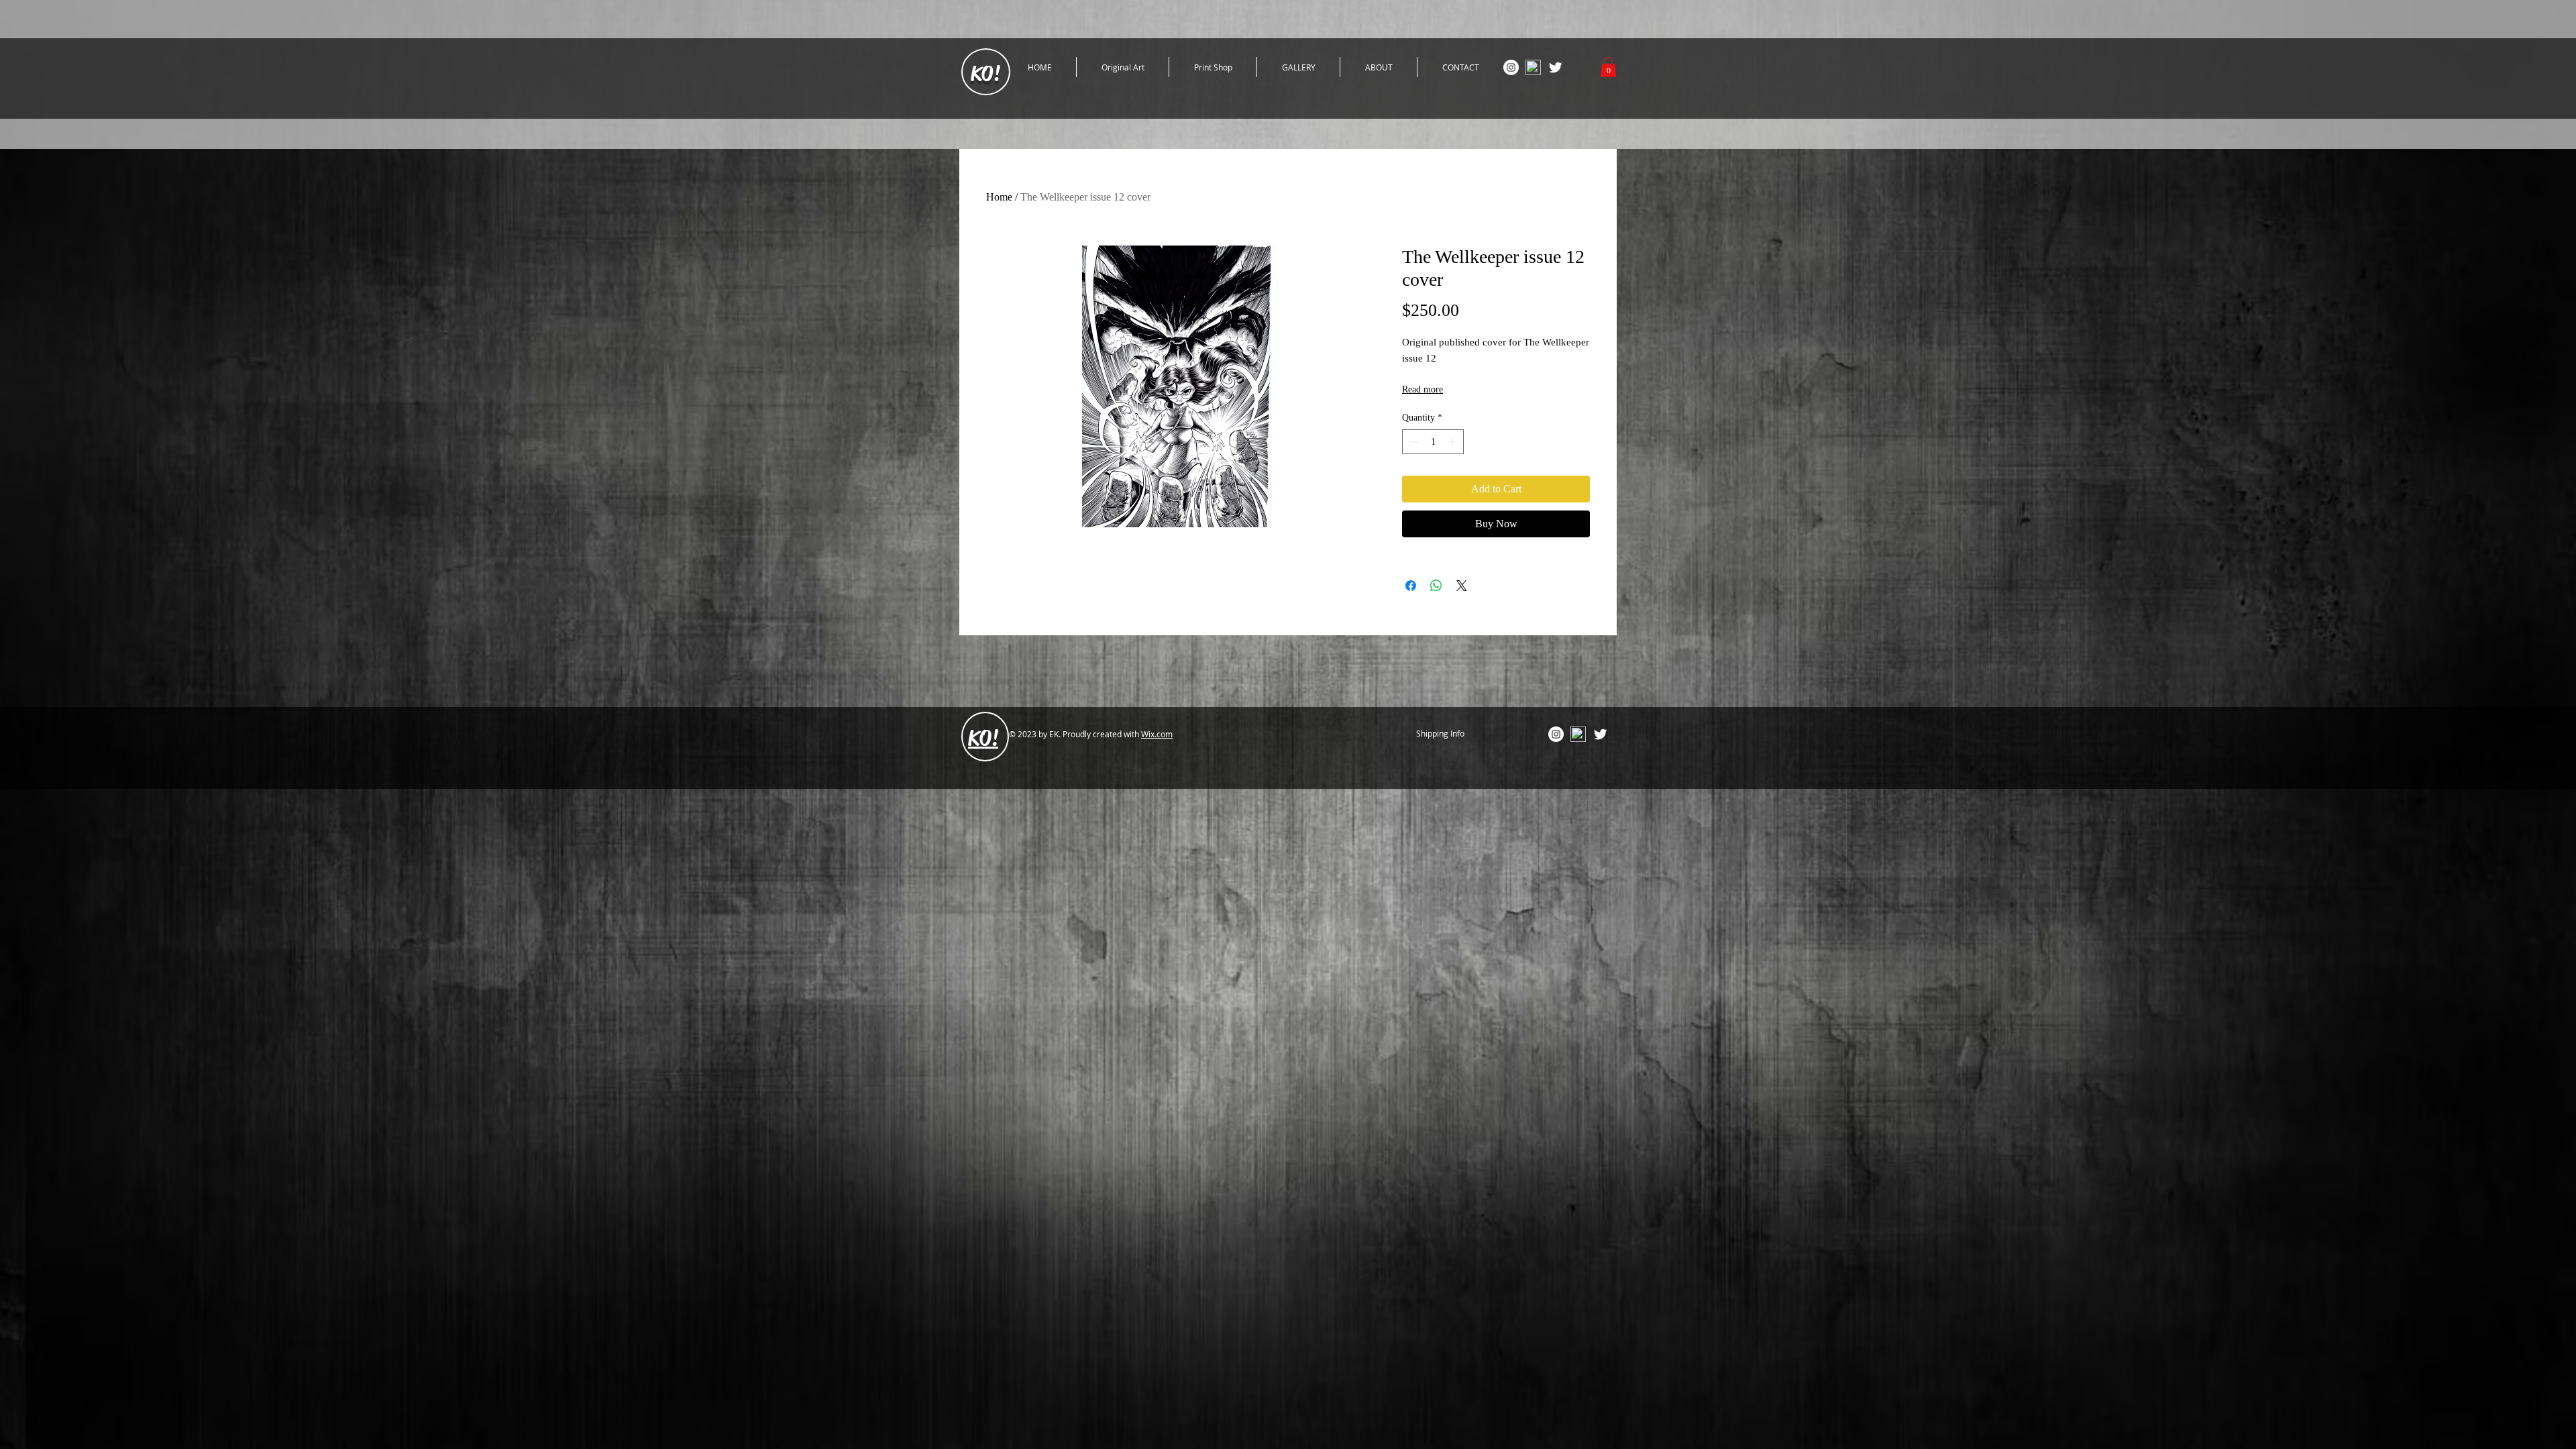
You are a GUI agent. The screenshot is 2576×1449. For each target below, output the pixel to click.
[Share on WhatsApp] (1436, 586)
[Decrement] (1412, 442)
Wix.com (1157, 734)
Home (999, 197)
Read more (1423, 389)
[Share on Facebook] (1411, 586)
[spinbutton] (1433, 442)
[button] (1608, 67)
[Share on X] (1462, 586)
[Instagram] (1511, 67)
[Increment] (1453, 442)
